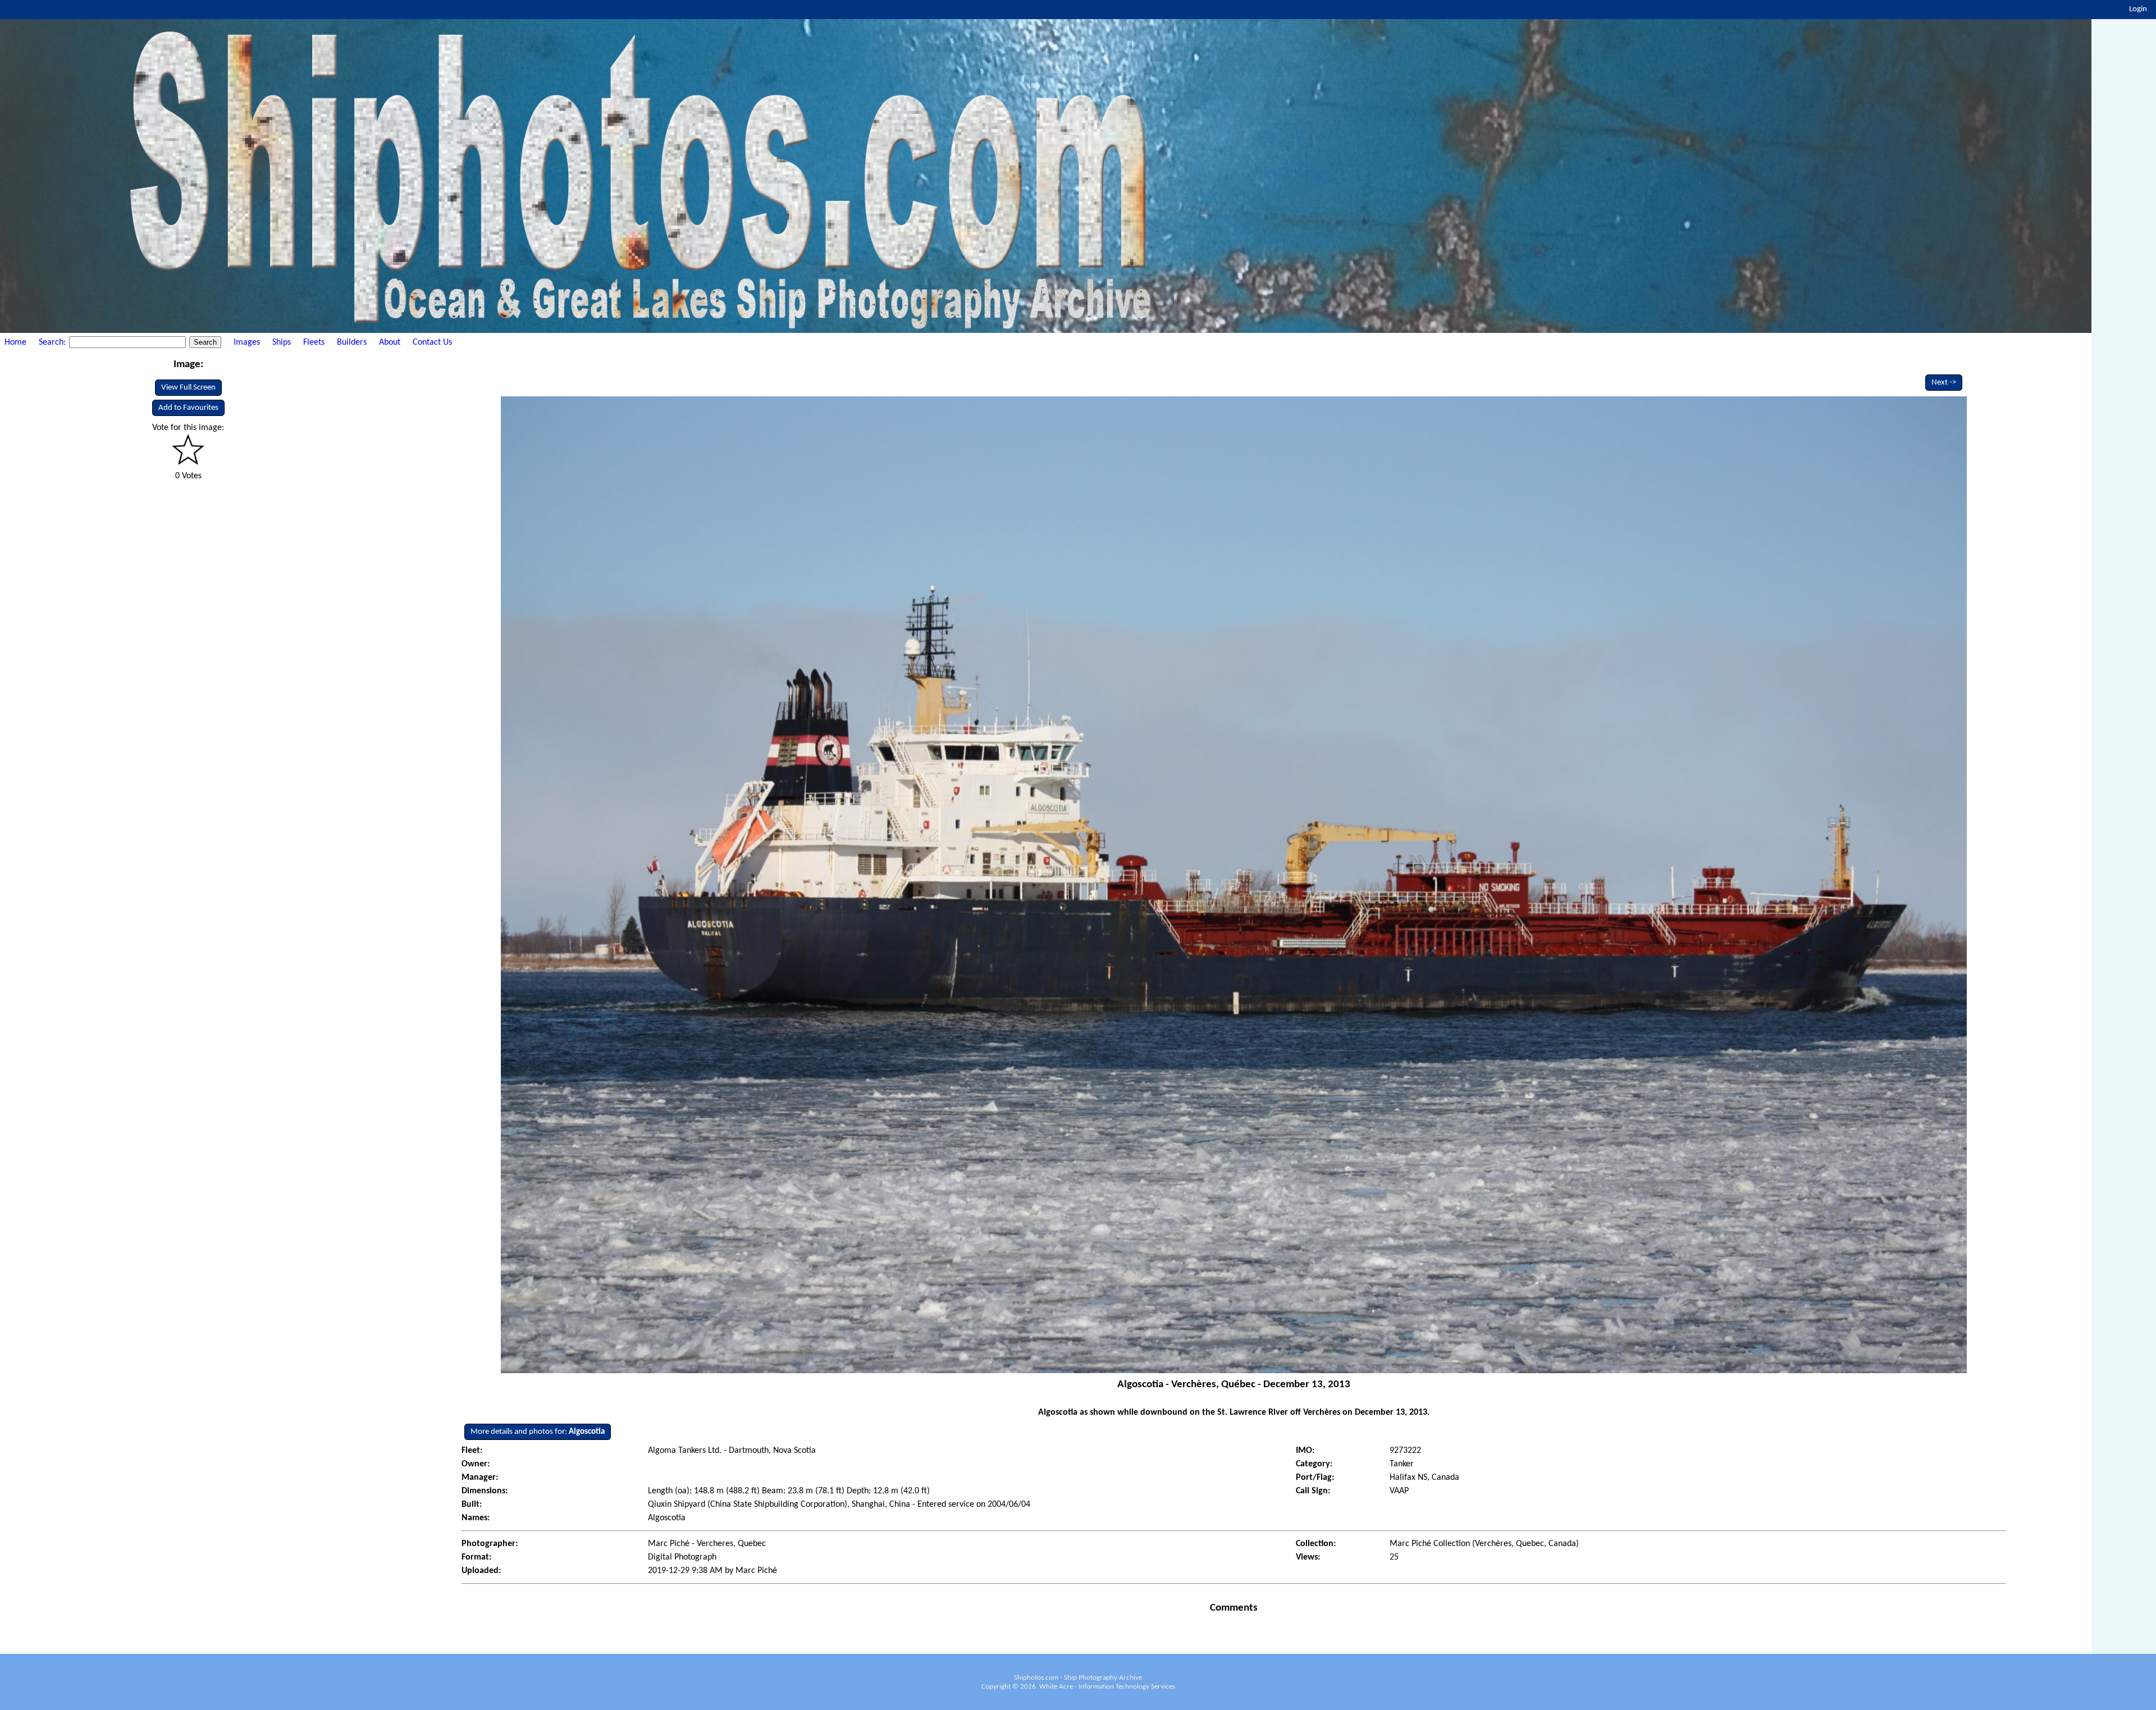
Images (247, 342)
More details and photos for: (538, 1432)
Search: (53, 342)
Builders (352, 342)
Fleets (314, 342)
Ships (282, 342)
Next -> (1944, 383)
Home (15, 342)
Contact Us (432, 342)
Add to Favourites (188, 408)
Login (2138, 9)
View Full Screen (188, 388)
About (390, 342)
